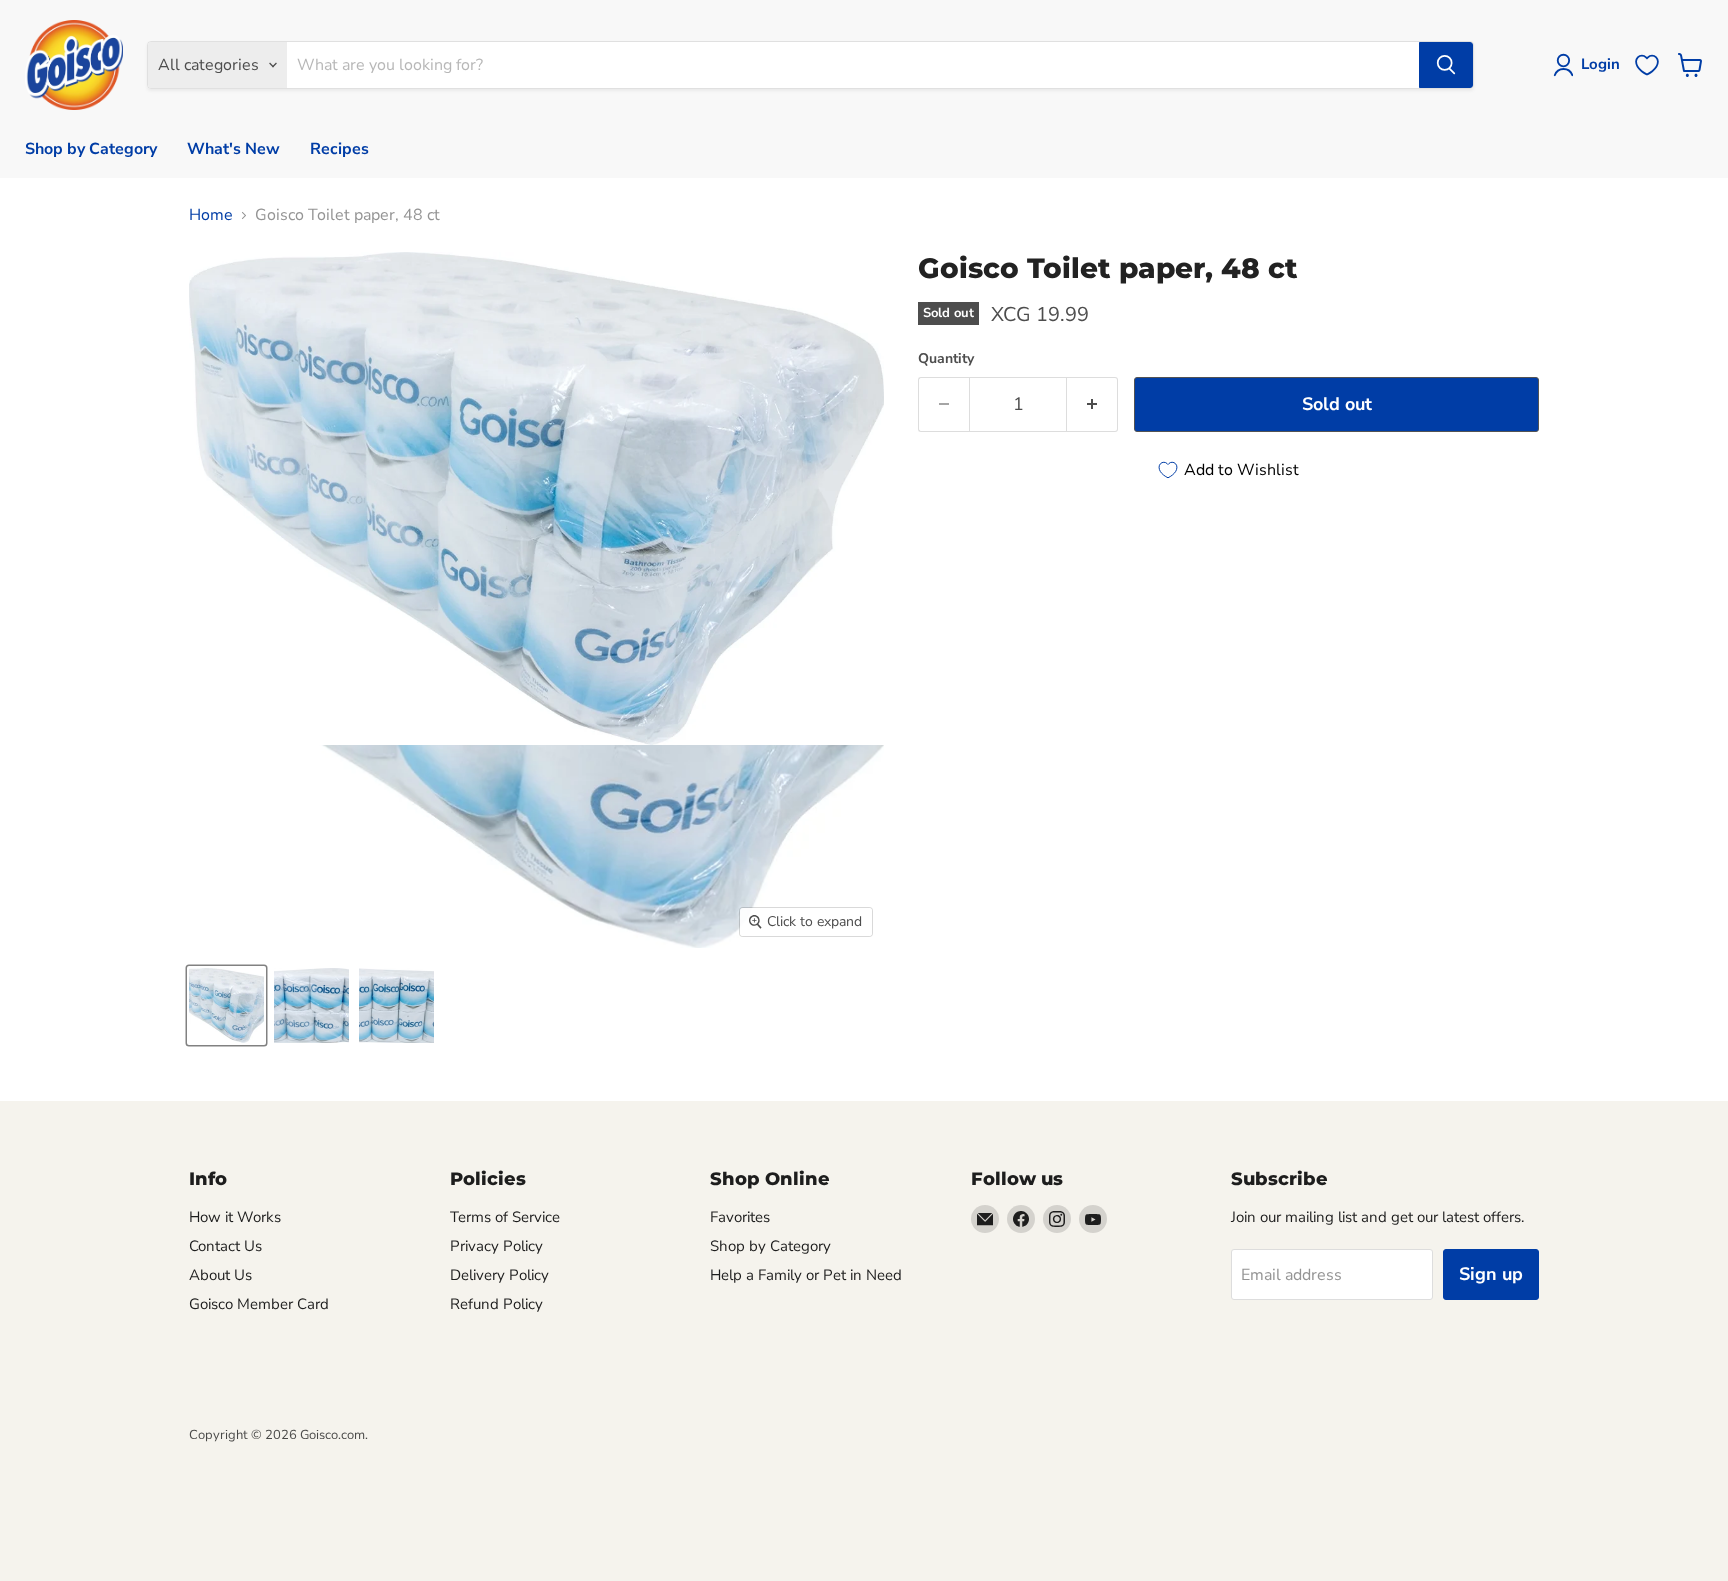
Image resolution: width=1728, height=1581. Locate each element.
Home (211, 215)
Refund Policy (496, 1304)
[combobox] (852, 65)
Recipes (339, 149)
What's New (233, 149)
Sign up (1491, 1274)
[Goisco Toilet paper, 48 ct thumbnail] (226, 1005)
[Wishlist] (1647, 65)
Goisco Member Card (259, 1304)
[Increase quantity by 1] (1092, 404)
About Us (220, 1275)
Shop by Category (91, 149)
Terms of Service (505, 1217)
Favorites (740, 1217)
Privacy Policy (496, 1246)
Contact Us (225, 1246)
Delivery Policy (499, 1275)
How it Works (235, 1217)
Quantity (946, 359)
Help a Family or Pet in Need (806, 1275)
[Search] (1446, 65)
